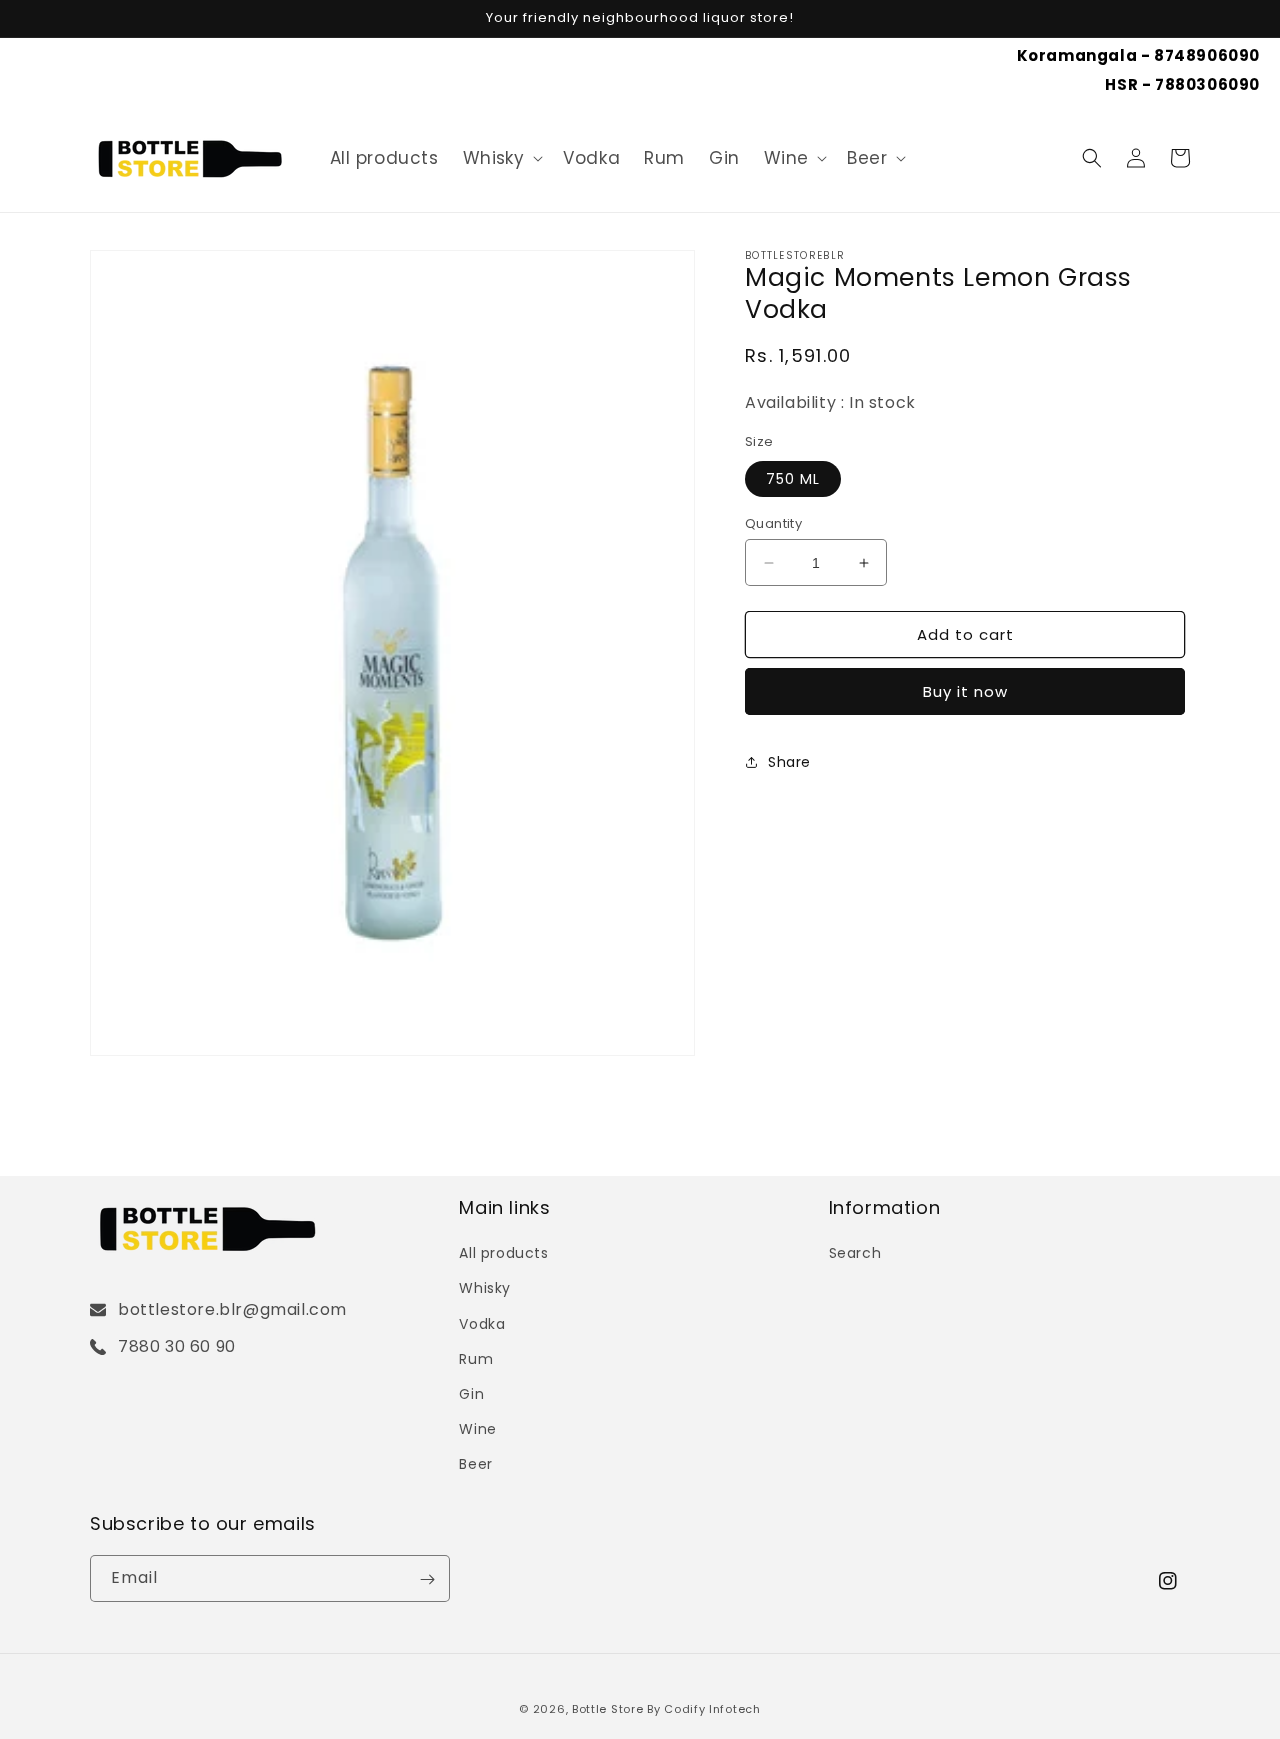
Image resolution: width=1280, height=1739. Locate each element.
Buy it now (965, 691)
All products (503, 1253)
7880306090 (1207, 84)
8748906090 (1207, 55)
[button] (501, 158)
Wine (786, 158)
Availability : (797, 402)
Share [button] (789, 762)
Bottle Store (607, 1709)
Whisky (493, 158)
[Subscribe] (427, 1579)
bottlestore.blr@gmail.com (232, 1309)
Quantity (773, 523)
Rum (476, 1358)
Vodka (482, 1323)
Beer (867, 158)
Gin (471, 1394)
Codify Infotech (712, 1709)
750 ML (793, 479)
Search (855, 1253)
